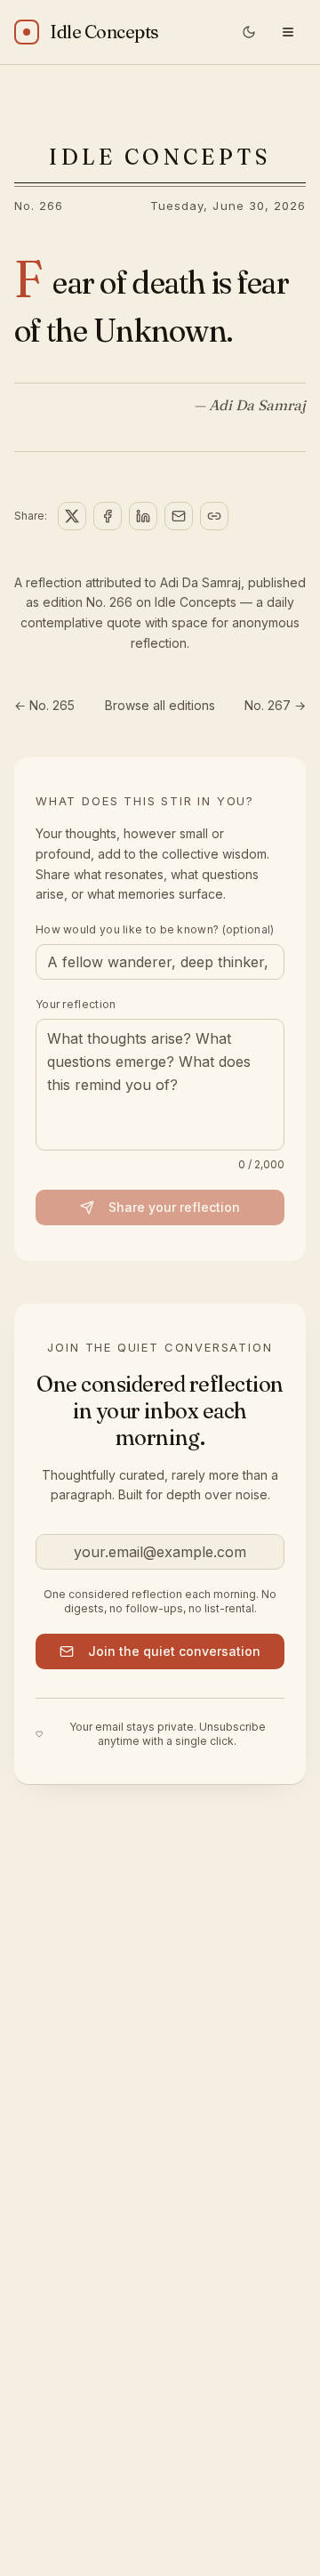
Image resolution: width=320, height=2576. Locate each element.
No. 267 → (275, 705)
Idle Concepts (160, 157)
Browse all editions (160, 705)
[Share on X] (72, 516)
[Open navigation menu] (288, 32)
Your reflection (76, 1004)
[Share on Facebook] (108, 516)
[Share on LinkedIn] (143, 516)
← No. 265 (44, 705)
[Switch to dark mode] (249, 32)
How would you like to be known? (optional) (155, 929)
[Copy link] (214, 516)
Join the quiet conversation (174, 1651)
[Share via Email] (179, 516)
